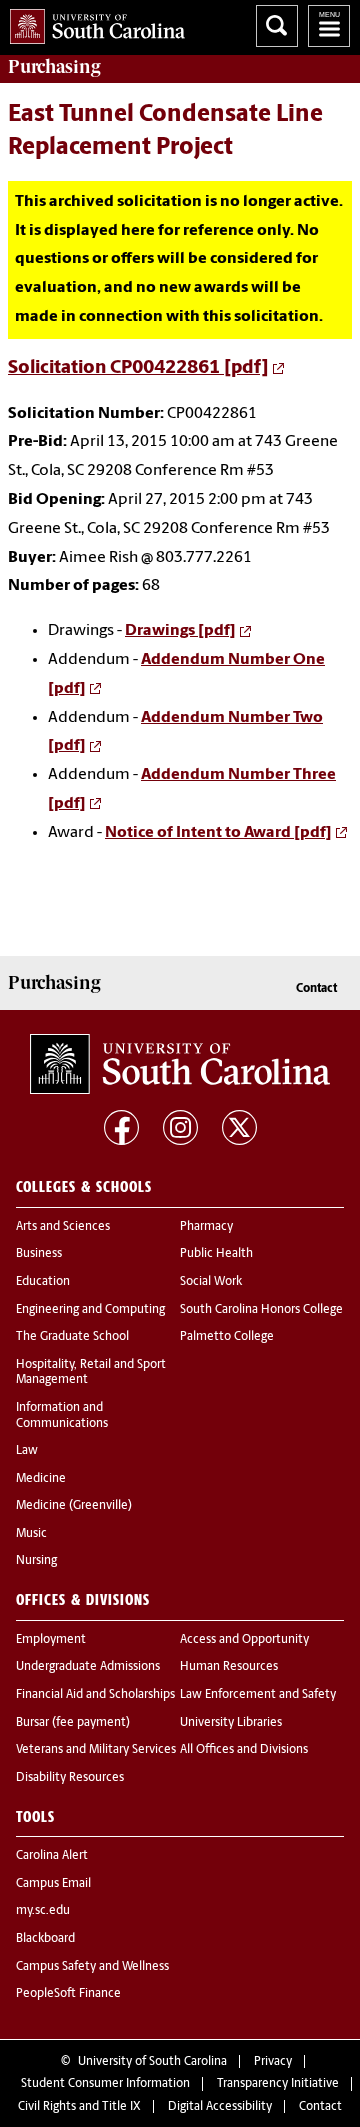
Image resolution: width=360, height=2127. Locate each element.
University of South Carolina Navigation (329, 26)
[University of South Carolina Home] (92, 22)
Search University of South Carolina (277, 26)
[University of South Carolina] (180, 1064)
